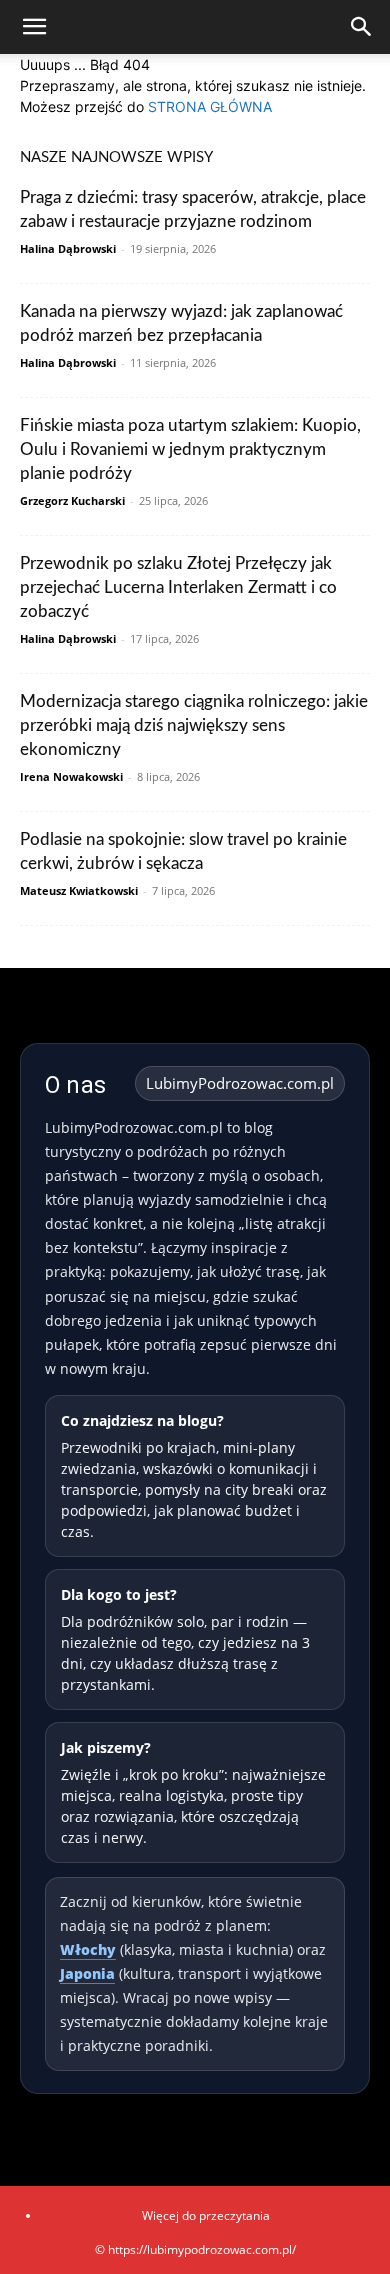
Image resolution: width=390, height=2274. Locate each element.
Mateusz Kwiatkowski (79, 890)
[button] (34, 27)
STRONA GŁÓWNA (210, 106)
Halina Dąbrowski (68, 248)
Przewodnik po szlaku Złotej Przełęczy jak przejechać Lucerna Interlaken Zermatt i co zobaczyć (178, 587)
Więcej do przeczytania (206, 2215)
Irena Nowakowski (71, 776)
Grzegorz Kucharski (72, 500)
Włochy (88, 1949)
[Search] (362, 27)
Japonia (87, 1973)
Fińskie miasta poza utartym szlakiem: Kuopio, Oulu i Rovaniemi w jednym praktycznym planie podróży (190, 449)
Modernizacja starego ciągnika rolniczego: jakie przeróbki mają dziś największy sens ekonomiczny (194, 725)
